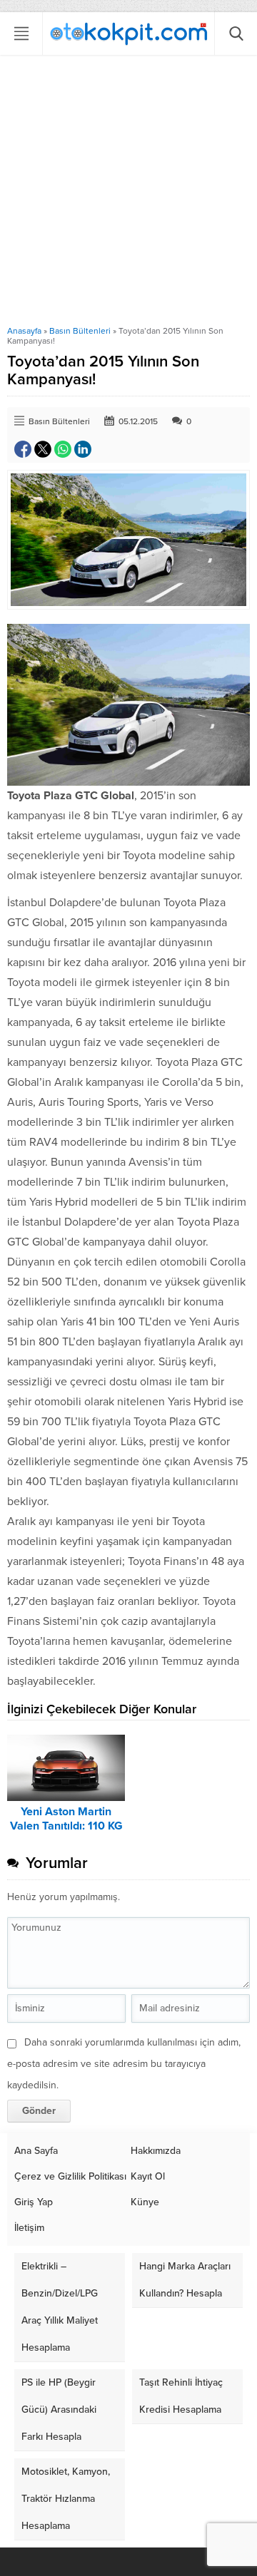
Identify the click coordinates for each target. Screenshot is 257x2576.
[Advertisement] (128, 190)
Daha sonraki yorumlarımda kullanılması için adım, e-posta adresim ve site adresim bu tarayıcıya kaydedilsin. (124, 2064)
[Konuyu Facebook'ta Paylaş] (23, 449)
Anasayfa (24, 331)
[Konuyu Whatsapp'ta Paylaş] (63, 449)
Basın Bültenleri (80, 331)
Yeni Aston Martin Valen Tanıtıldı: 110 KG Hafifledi (66, 1826)
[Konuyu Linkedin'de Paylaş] (83, 449)
